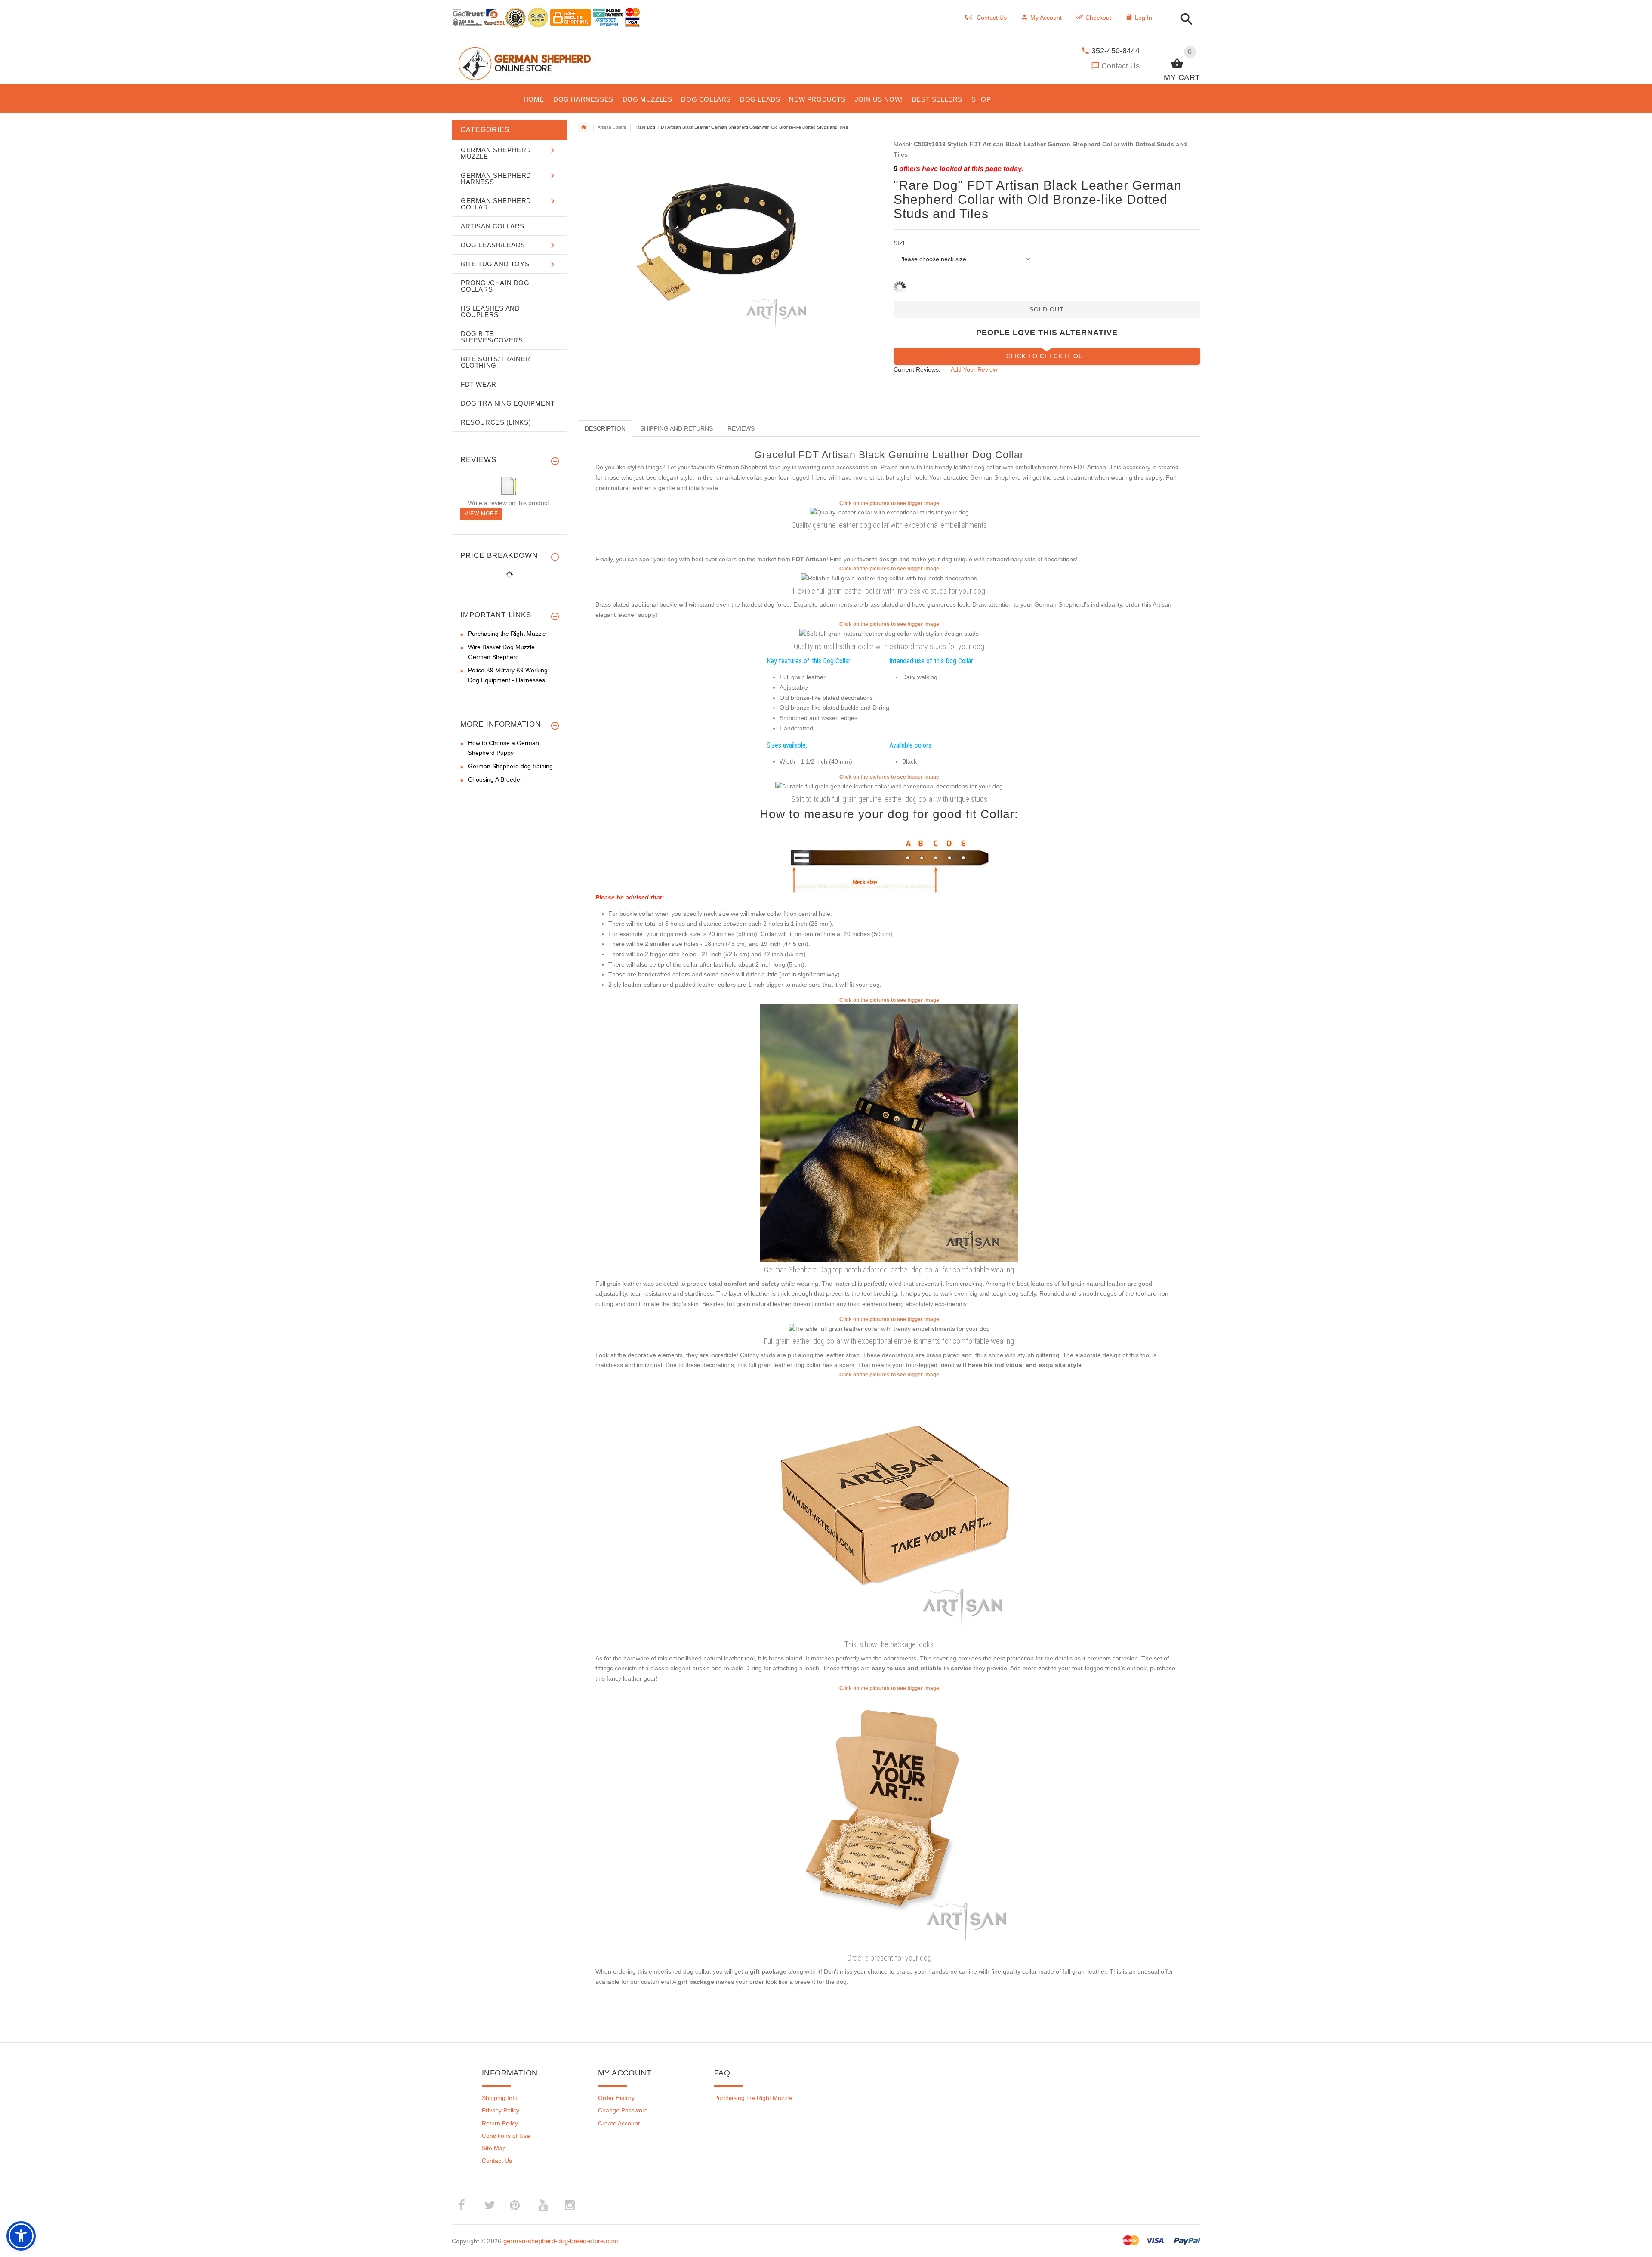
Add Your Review (974, 369)
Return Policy (500, 2123)
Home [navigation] (583, 127)
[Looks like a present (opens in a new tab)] (889, 1821)
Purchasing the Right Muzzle (507, 634)
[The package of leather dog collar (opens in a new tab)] (889, 1508)
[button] (1184, 20)
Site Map (494, 2148)
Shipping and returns (677, 428)
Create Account (619, 2123)
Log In (1143, 18)
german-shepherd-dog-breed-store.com (561, 2241)
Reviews (741, 428)
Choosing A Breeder (495, 779)
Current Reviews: (917, 369)
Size (900, 243)
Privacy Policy (501, 2110)
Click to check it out (1047, 356)
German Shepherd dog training (510, 766)
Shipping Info (500, 2098)
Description (605, 428)
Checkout (1098, 18)
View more (481, 514)
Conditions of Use (506, 2136)
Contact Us (1120, 66)
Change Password (623, 2110)
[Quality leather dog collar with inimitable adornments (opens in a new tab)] (889, 578)
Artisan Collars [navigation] (612, 127)
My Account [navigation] (1046, 18)
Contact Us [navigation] (992, 18)
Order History (616, 2098)
